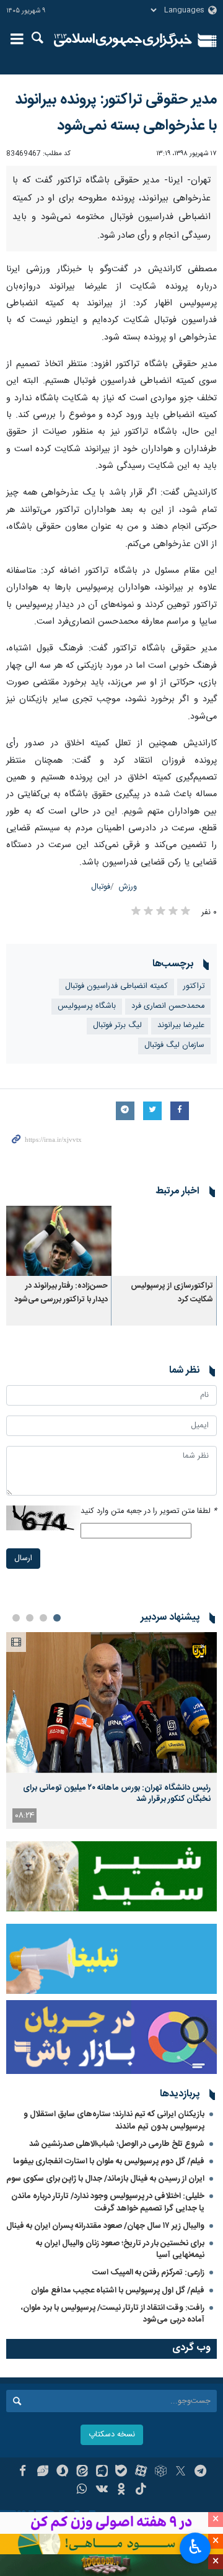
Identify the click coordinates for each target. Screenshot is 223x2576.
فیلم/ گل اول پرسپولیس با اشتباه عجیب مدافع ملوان (118, 2431)
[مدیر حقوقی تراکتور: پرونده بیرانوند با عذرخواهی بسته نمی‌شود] (111, 236)
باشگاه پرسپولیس (87, 1147)
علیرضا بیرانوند (181, 1166)
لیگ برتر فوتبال (117, 1166)
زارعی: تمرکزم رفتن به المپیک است (148, 2413)
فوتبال (101, 1028)
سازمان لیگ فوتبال (174, 1186)
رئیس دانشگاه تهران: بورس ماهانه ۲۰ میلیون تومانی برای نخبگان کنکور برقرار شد (117, 1934)
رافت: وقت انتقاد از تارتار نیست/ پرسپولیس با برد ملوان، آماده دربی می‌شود (113, 2454)
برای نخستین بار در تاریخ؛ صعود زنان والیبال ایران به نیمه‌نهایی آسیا (120, 2390)
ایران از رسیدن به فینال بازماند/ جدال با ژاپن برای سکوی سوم (105, 2320)
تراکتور (194, 1127)
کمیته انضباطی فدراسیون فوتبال (116, 1127)
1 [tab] (57, 1759)
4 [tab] (16, 1759)
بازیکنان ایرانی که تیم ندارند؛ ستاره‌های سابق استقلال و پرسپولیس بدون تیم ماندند (114, 2261)
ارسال (23, 1699)
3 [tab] (30, 1759)
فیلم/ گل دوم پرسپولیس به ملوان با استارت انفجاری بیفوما (109, 2302)
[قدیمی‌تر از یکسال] (164, 1381)
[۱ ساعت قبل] (111, 1843)
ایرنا (123, 40)
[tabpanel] (111, 1871)
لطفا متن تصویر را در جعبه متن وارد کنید (149, 1652)
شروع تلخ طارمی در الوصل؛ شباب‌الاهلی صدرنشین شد (117, 2284)
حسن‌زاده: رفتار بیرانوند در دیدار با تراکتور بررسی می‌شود (61, 1434)
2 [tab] (43, 1759)
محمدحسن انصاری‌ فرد (168, 1147)
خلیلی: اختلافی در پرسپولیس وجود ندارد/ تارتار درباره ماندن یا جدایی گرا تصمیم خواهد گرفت (108, 2343)
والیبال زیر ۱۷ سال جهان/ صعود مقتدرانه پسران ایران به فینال (105, 2366)
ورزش (128, 1028)
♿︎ (195, 2547)
